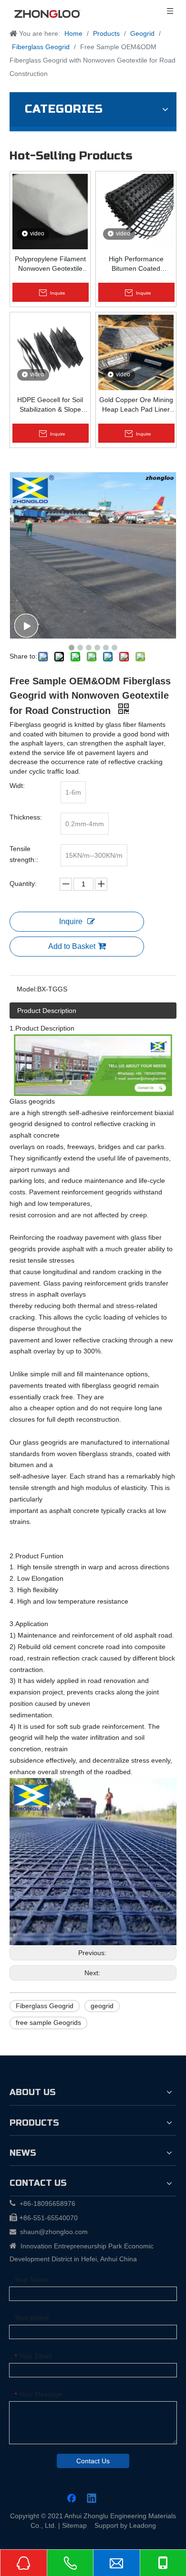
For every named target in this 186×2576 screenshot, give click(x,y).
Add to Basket (72, 946)
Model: (27, 989)
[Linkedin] (92, 2499)
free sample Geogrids (48, 2022)
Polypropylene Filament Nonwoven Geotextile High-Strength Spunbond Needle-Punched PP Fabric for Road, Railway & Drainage (50, 264)
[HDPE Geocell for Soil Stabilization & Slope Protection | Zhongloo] (50, 352)
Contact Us (93, 2461)
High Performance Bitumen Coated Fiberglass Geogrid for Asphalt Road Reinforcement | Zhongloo (136, 264)
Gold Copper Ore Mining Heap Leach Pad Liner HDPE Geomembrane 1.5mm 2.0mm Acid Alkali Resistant (136, 405)
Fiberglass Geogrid (45, 2006)
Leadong (143, 2525)
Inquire (71, 921)
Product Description (47, 1011)
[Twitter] (112, 2499)
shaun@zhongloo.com (54, 2232)
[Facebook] (72, 2499)
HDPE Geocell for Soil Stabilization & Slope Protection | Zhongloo (50, 405)
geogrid (102, 2006)
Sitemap (74, 2525)
